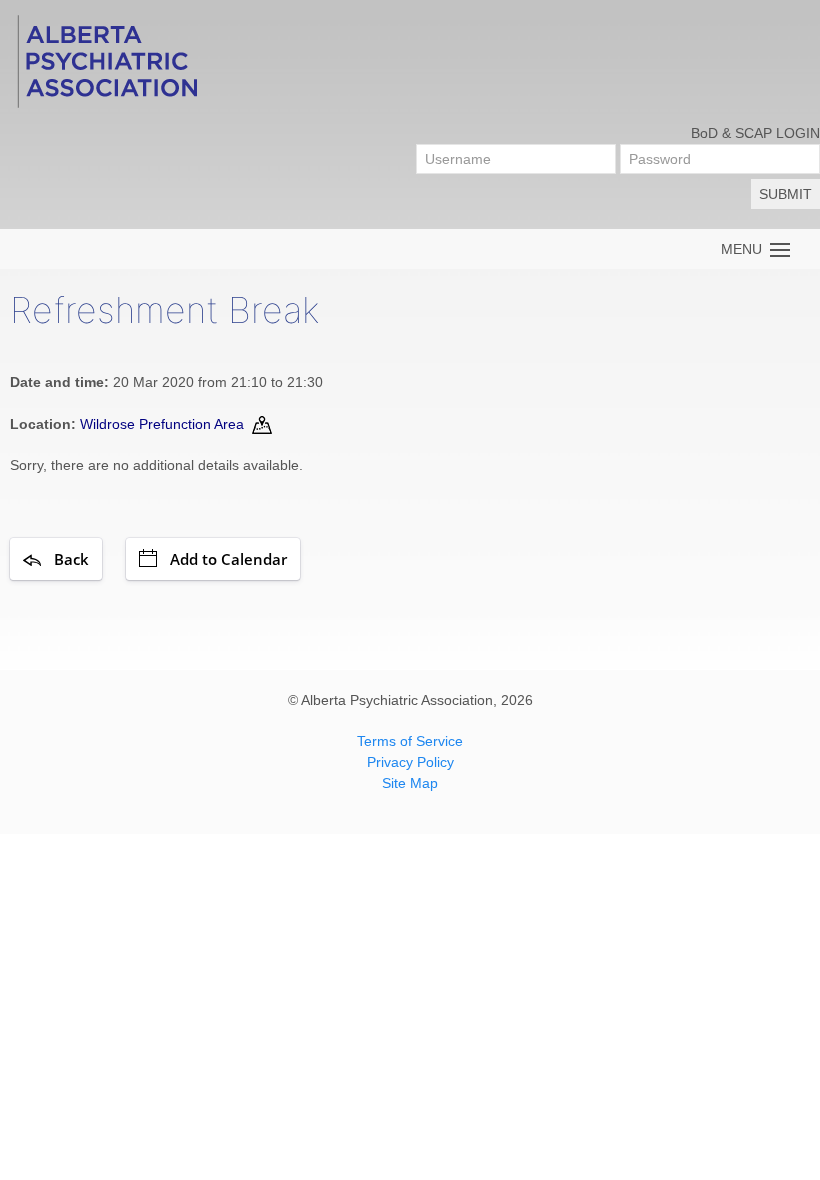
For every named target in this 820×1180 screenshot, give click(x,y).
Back (71, 559)
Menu (745, 249)
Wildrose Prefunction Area (162, 424)
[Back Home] (106, 60)
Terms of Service (410, 741)
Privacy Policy (410, 762)
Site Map (410, 783)
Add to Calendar (228, 559)
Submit (785, 194)
